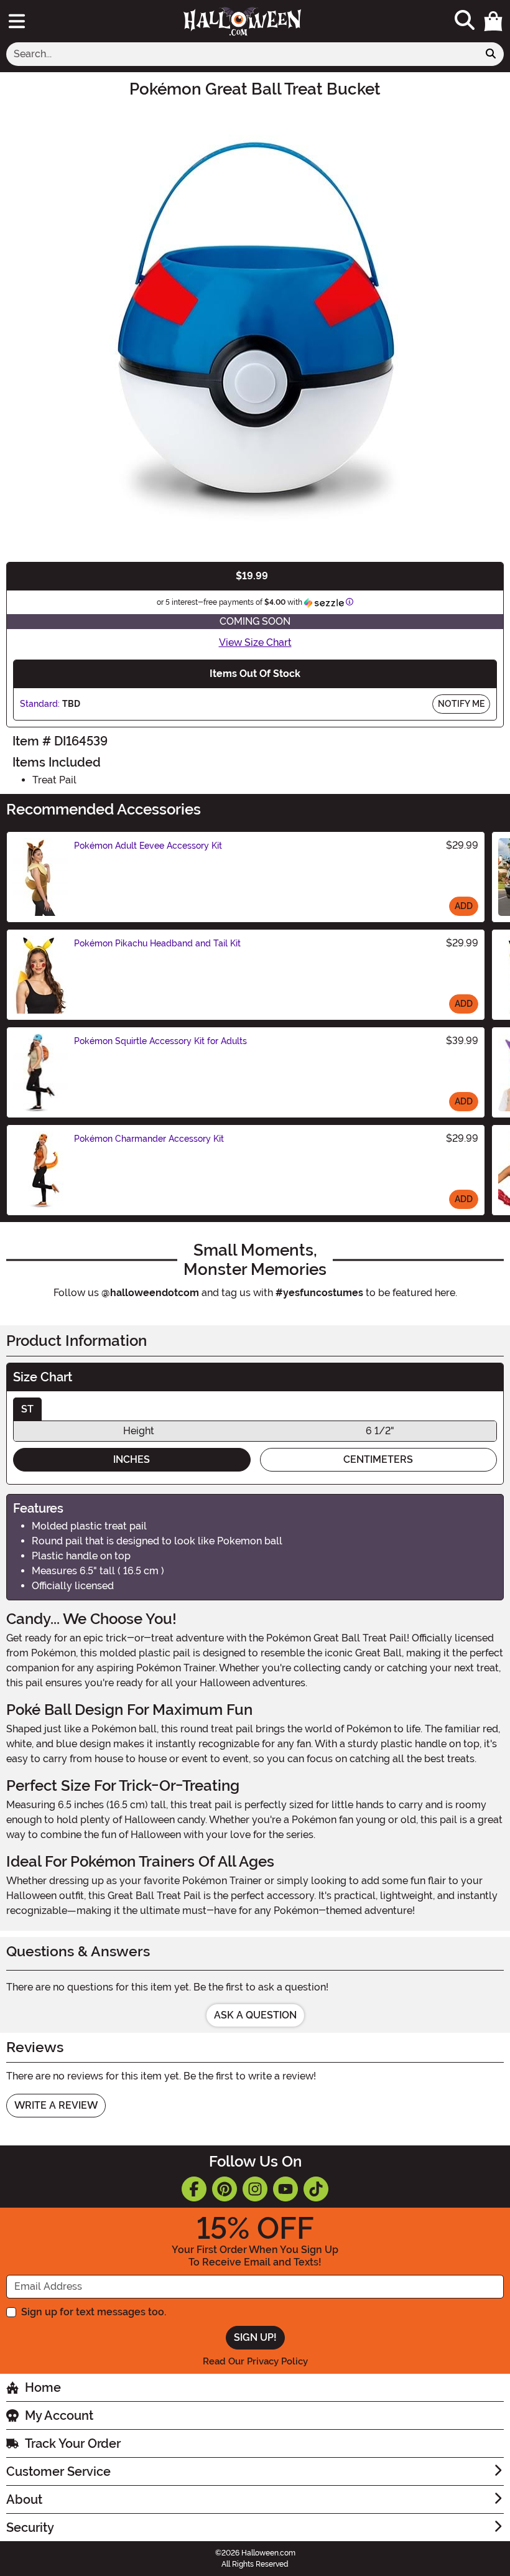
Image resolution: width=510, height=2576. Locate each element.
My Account (59, 2415)
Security (30, 2527)
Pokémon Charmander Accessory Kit (149, 1139)
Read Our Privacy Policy (255, 2361)
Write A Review (56, 2105)
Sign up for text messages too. (94, 2312)
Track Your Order (73, 2443)
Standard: (40, 704)
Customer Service (58, 2471)
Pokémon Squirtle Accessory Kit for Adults (160, 1041)
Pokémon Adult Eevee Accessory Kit (148, 846)
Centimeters (378, 1459)
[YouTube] (285, 2189)
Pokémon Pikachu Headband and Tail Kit (157, 943)
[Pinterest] (225, 2189)
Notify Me (461, 704)
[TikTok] (316, 2189)
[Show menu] (17, 21)
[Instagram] (255, 2189)
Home (43, 2387)
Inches (132, 1459)
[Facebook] (194, 2189)
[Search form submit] (491, 54)
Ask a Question (255, 2015)
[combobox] (242, 54)
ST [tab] (27, 1409)
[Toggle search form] (465, 21)
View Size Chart (255, 642)
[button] (493, 21)
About (24, 2499)
